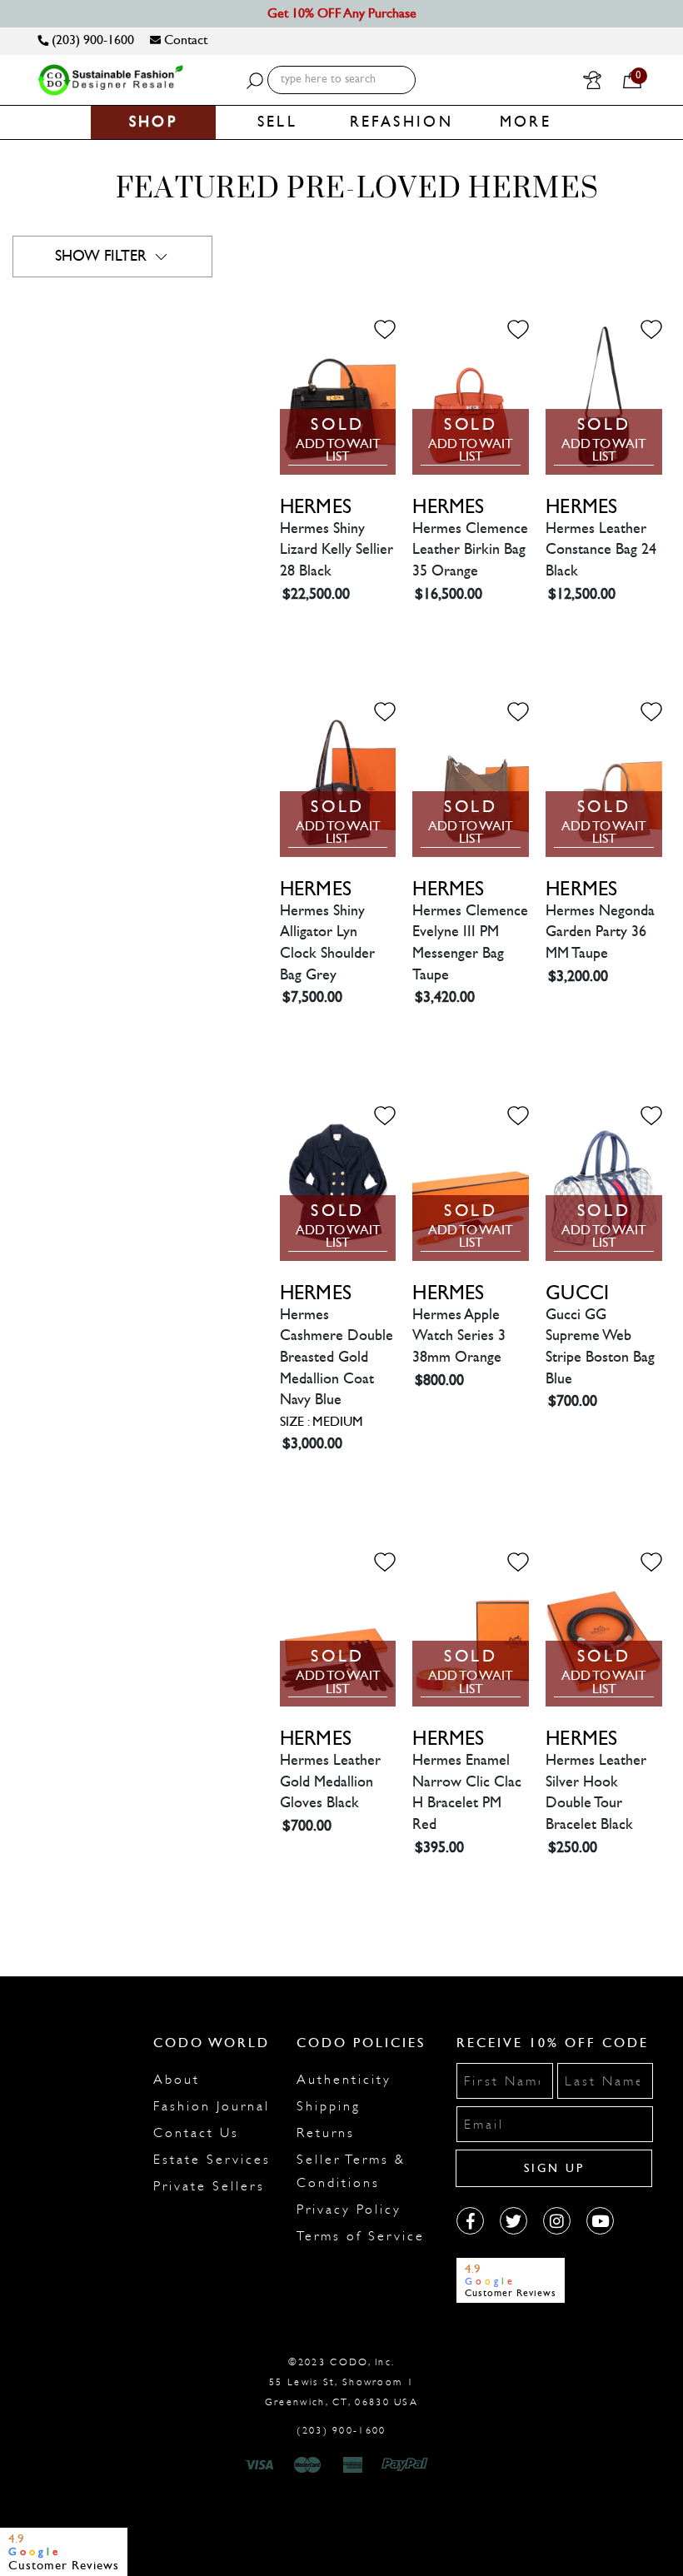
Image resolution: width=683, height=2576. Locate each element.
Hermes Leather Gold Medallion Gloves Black (330, 1781)
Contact (184, 40)
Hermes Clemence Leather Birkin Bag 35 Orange (470, 550)
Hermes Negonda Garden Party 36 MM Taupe (600, 932)
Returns (326, 2133)
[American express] (354, 2465)
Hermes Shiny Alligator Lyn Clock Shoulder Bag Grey (327, 943)
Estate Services (212, 2160)
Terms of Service (361, 2236)
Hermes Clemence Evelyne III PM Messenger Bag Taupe (470, 943)
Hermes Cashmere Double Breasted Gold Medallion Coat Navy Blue (337, 1358)
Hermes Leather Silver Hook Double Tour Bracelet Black (596, 1792)
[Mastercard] (307, 2465)
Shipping (329, 2106)
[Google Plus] (513, 2221)
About (177, 2080)
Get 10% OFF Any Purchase (342, 13)
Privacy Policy (349, 2210)
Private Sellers (209, 2186)
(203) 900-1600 (91, 40)
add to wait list (338, 451)
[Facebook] (470, 2221)
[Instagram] (557, 2221)
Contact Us (196, 2133)
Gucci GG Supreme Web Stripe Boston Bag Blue (600, 1347)
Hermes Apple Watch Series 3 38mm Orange (459, 1336)
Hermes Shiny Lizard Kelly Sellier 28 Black (337, 550)
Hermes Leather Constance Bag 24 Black (601, 550)
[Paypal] (408, 2465)
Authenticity (344, 2080)
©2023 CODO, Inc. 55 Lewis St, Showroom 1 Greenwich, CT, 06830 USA (341, 2382)
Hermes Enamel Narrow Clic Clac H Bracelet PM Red (467, 1792)
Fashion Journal (212, 2106)
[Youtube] (600, 2221)
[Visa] (262, 2465)
